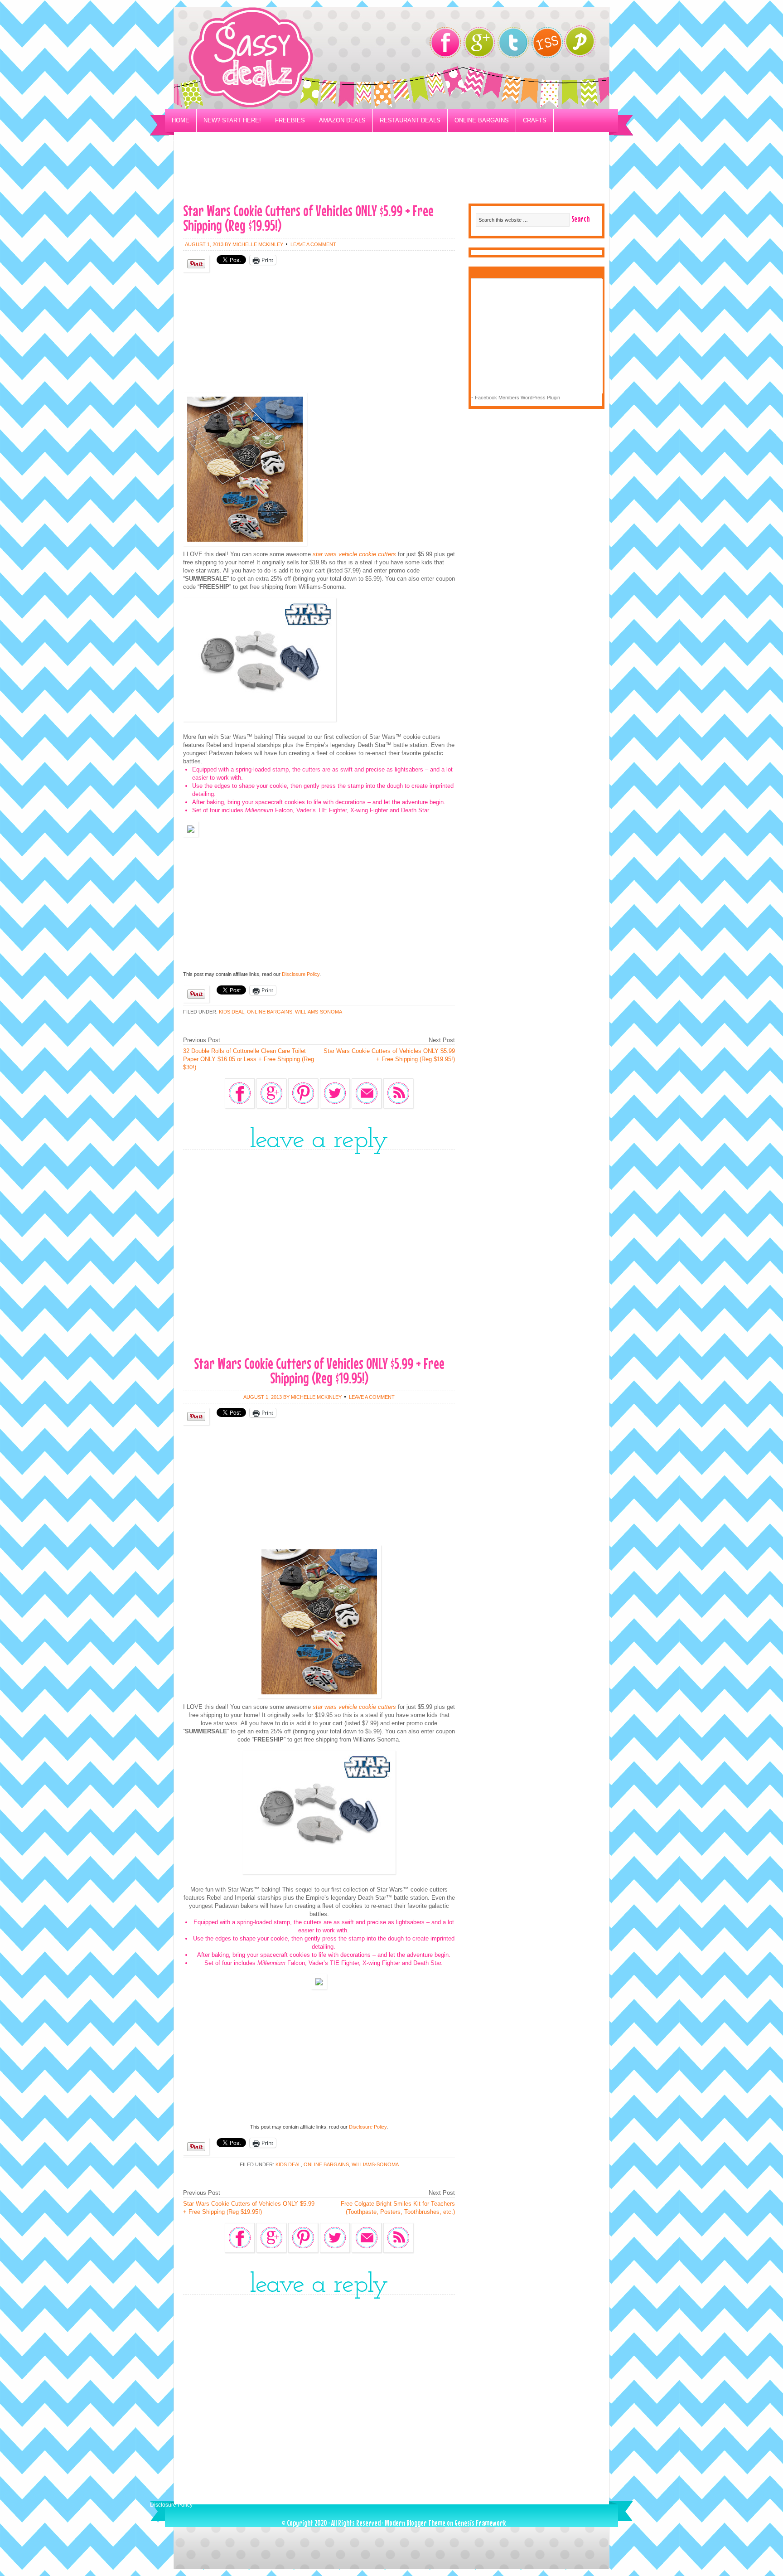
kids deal (232, 1012)
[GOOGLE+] (479, 42)
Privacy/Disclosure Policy (216, 143)
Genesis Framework (480, 2523)
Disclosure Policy (301, 974)
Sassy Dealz (287, 58)
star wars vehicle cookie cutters (353, 554)
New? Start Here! (232, 120)
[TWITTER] (513, 42)
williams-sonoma (319, 1012)
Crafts (535, 120)
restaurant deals (410, 120)
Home (181, 120)
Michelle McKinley (258, 244)
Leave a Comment (313, 244)
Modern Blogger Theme (415, 2523)
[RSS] (547, 42)
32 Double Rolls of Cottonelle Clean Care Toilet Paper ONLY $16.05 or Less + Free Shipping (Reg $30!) (249, 1059)
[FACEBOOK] (445, 42)
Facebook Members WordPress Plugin (517, 398)
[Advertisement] (391, 175)
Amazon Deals (342, 120)
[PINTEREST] (584, 44)
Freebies (290, 120)
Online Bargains (482, 120)
